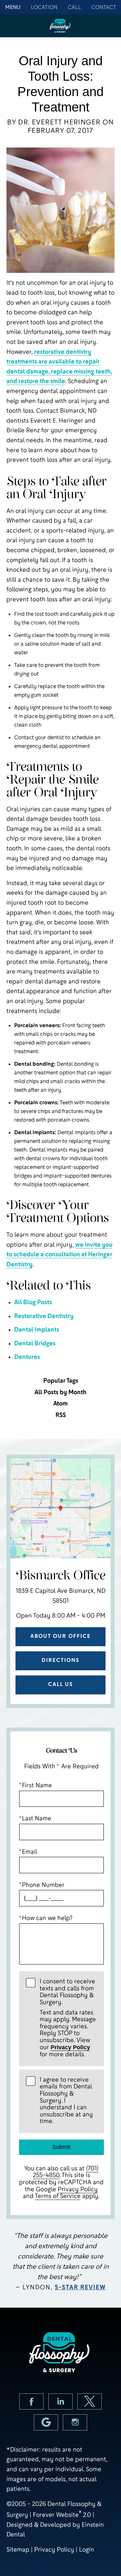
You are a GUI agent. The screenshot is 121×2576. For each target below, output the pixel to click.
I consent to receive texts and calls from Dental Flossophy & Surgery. (68, 2018)
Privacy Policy (70, 2047)
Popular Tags (61, 1381)
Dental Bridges (35, 1343)
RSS (61, 1415)
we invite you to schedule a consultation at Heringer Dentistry (60, 1254)
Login (87, 2549)
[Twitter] (90, 2401)
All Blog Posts (33, 1302)
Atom (60, 1404)
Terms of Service (58, 2196)
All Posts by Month (60, 1392)
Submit (61, 2147)
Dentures (27, 1357)
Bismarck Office (61, 1576)
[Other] (46, 2422)
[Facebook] (31, 2401)
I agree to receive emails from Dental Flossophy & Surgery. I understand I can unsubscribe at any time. (66, 2101)
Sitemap (18, 2549)
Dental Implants (37, 1329)
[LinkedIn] (60, 2401)
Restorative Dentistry (44, 1316)
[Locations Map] (60, 1508)
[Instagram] (75, 2422)
